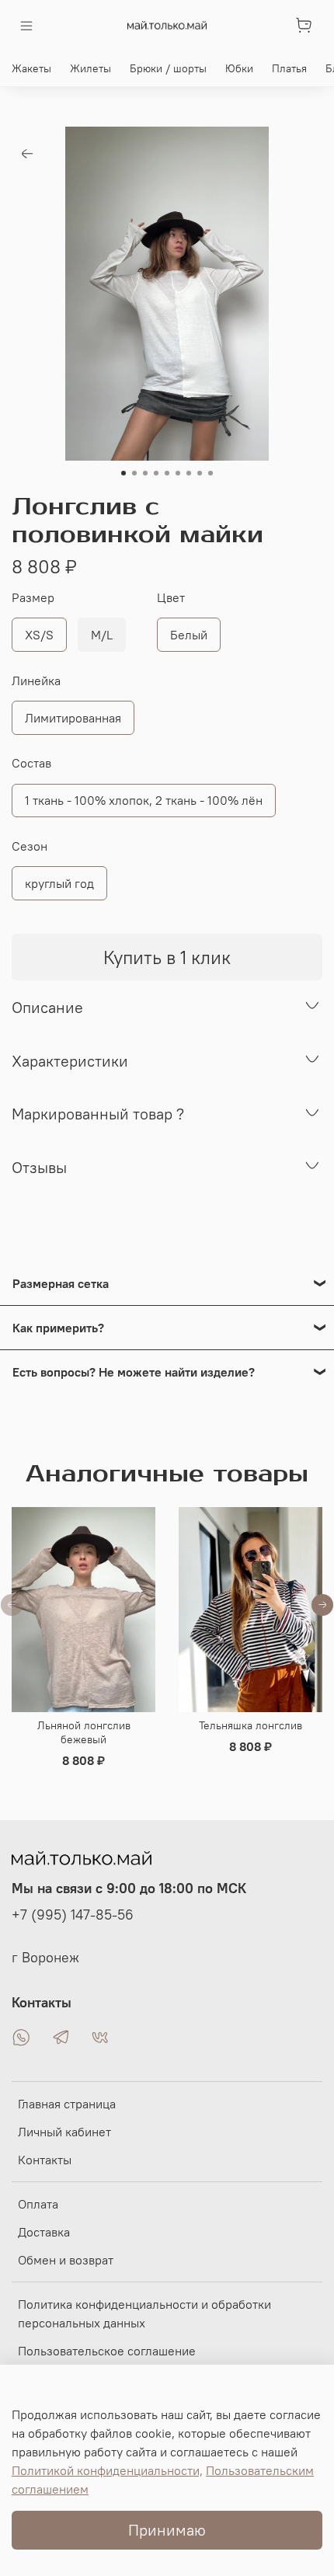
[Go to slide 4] (156, 473)
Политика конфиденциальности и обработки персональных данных (144, 2313)
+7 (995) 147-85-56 (73, 1915)
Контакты (45, 2160)
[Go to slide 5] (167, 473)
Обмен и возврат (66, 2260)
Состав (31, 763)
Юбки (239, 68)
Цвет (171, 598)
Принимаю (167, 2530)
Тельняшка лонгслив (250, 1725)
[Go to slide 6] (178, 473)
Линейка (36, 681)
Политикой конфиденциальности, (107, 2470)
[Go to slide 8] (200, 473)
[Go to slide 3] (145, 473)
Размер (33, 598)
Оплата (38, 2204)
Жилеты (90, 68)
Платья (289, 68)
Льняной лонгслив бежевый (84, 1732)
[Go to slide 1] (124, 473)
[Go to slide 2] (134, 473)
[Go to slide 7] (189, 473)
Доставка (44, 2232)
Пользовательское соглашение (107, 2351)
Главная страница (67, 2104)
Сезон (30, 846)
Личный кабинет (64, 2132)
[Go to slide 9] (210, 473)
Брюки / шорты (168, 68)
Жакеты (31, 68)
